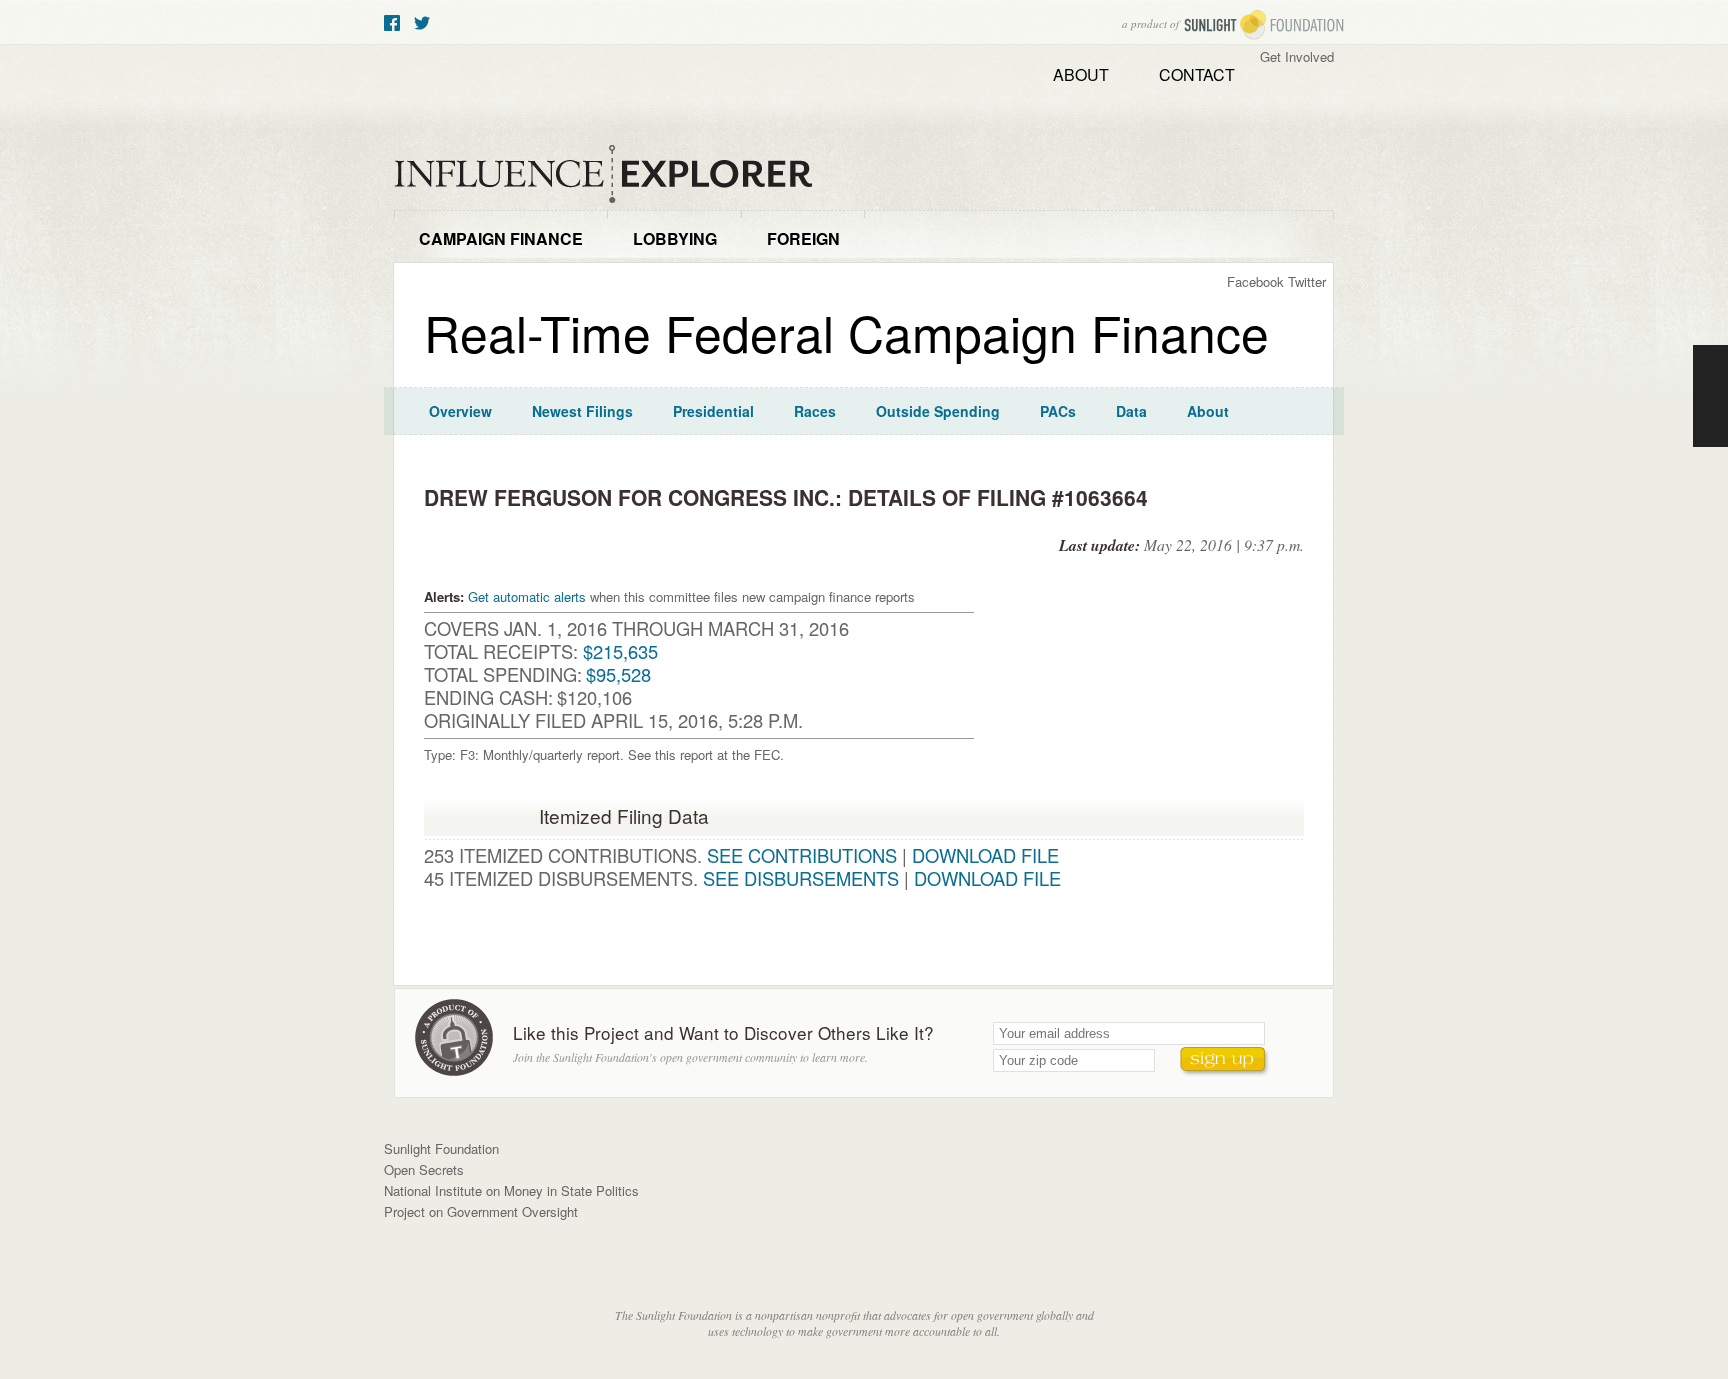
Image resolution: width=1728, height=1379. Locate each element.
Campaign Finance (501, 238)
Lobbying (675, 238)
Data (1131, 411)
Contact (1197, 74)
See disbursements (801, 878)
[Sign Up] (1225, 1062)
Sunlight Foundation (1264, 25)
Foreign (803, 238)
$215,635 (620, 651)
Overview (460, 411)
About (1081, 74)
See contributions (802, 855)
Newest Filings (582, 411)
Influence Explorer (614, 174)
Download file (985, 855)
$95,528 (618, 674)
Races (815, 411)
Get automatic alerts (527, 596)
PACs (1058, 411)
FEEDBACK (1710, 396)
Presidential (713, 411)
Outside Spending (938, 411)
